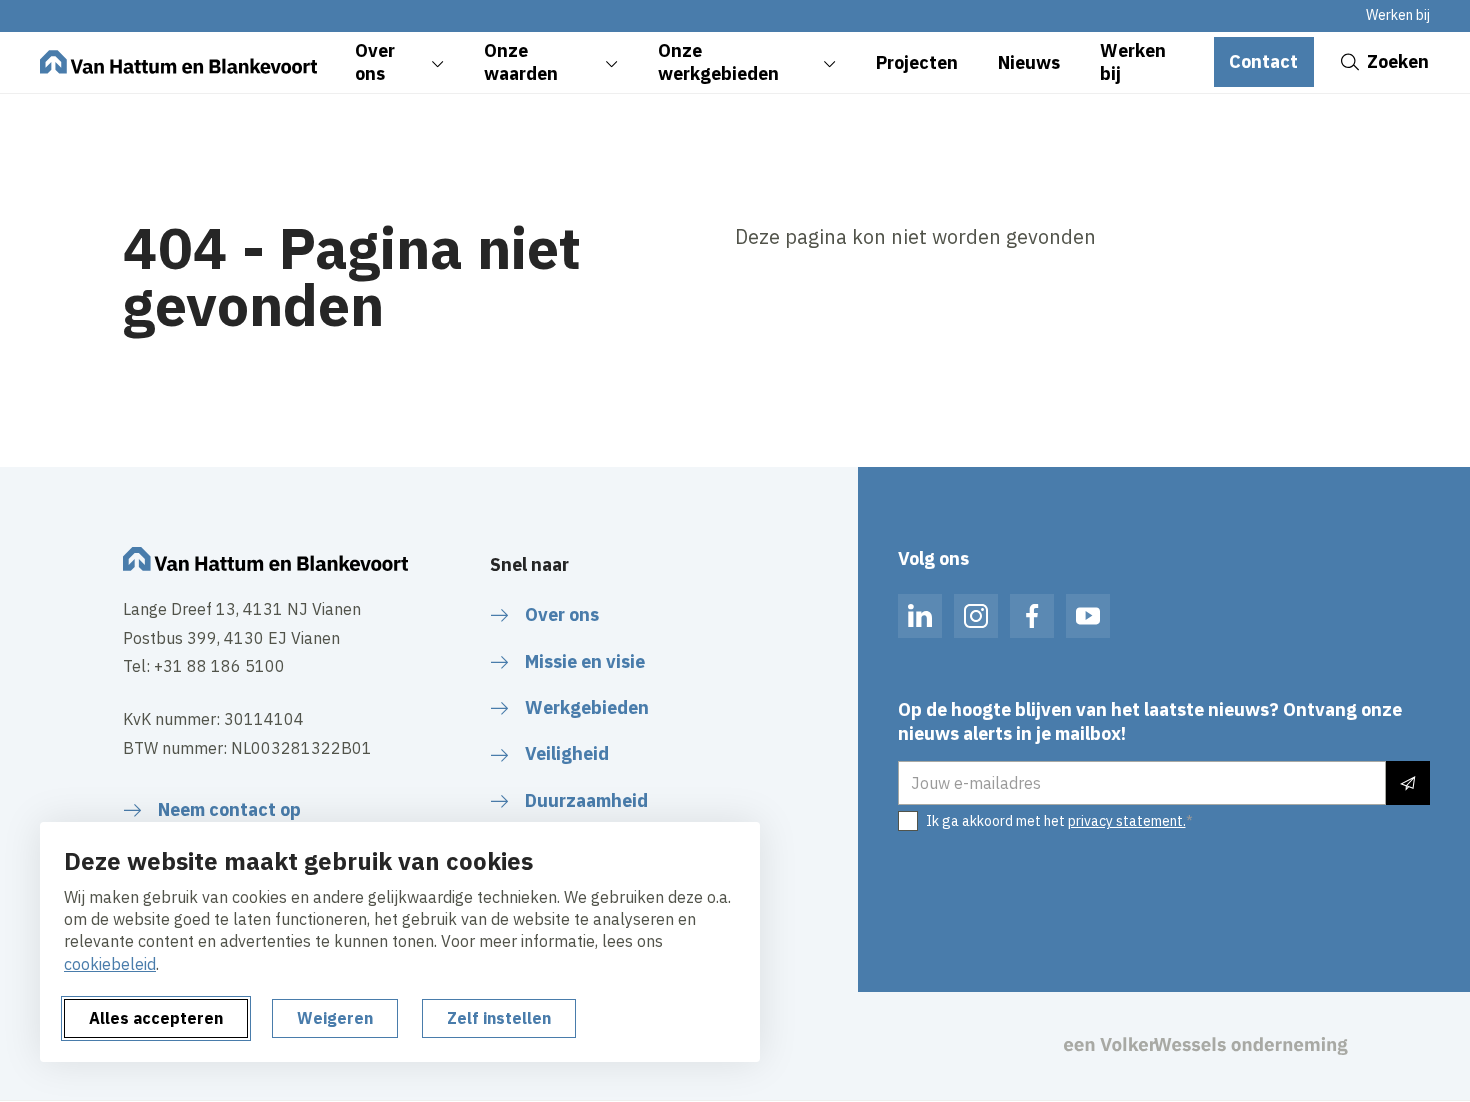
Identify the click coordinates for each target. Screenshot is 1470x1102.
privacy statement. (1127, 821)
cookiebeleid (110, 964)
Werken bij (1398, 15)
